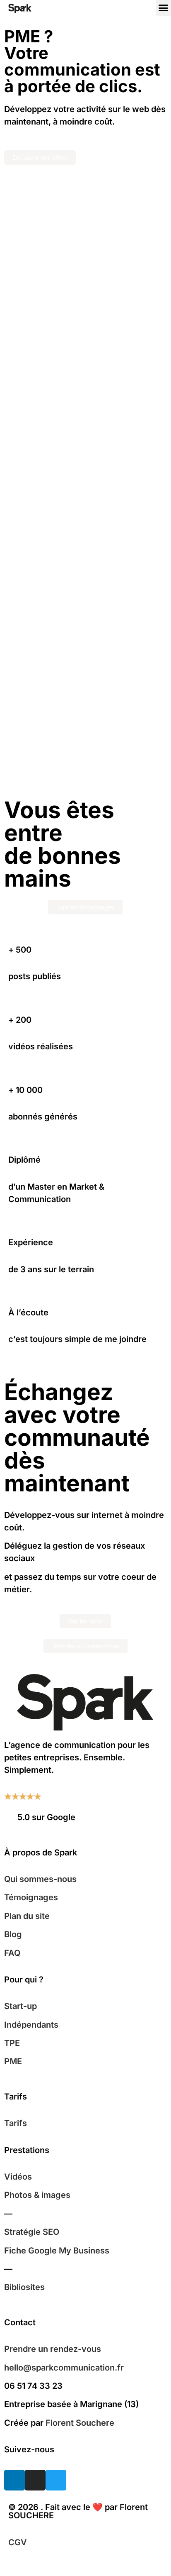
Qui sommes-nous (40, 1879)
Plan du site (27, 1916)
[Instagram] (35, 2480)
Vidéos (18, 2177)
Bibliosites (24, 2287)
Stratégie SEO (32, 2232)
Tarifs (16, 2123)
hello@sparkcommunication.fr (64, 2368)
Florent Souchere (80, 2423)
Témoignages (31, 1897)
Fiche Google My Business (57, 2251)
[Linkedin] (14, 2480)
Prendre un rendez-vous (53, 2349)
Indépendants (31, 2025)
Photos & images (37, 2195)
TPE (12, 2043)
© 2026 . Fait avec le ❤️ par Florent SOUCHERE (78, 2511)
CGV (18, 2542)
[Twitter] (56, 2480)
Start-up (20, 2006)
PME (13, 2061)
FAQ (12, 1953)
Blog (13, 1934)
